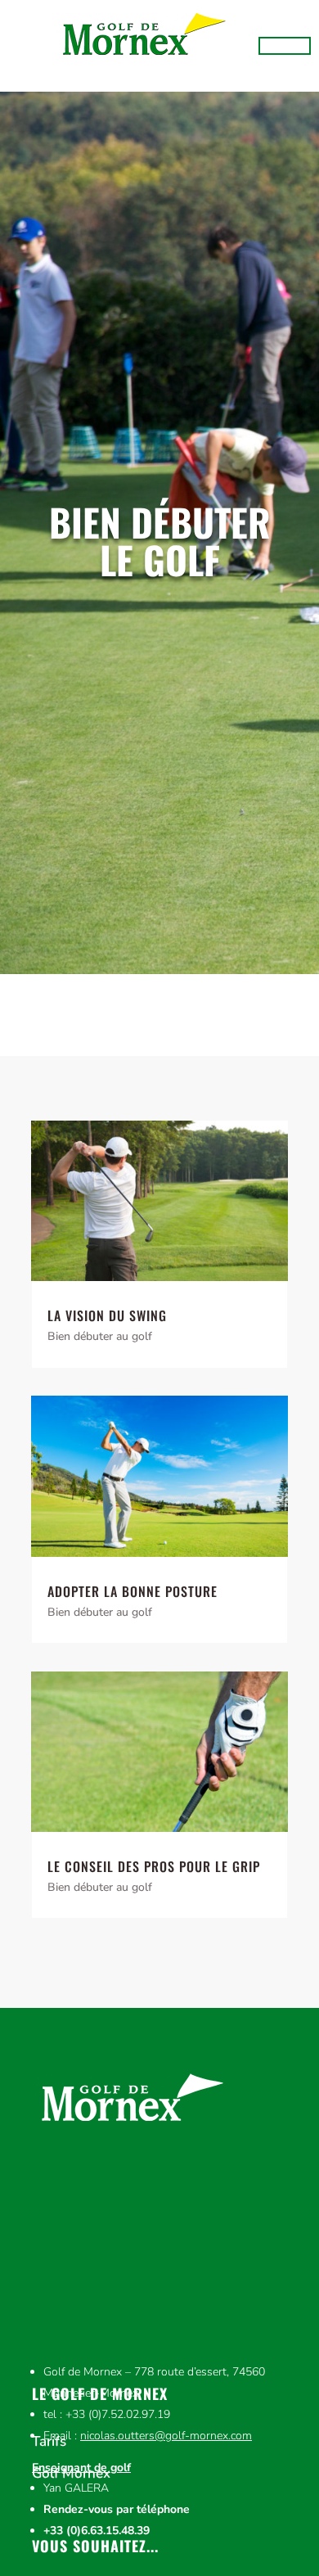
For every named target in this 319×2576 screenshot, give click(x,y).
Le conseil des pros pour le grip (154, 1866)
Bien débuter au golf (100, 1336)
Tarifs (49, 2442)
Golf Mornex (71, 2474)
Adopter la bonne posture (133, 1591)
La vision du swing (107, 1315)
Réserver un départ (285, 46)
